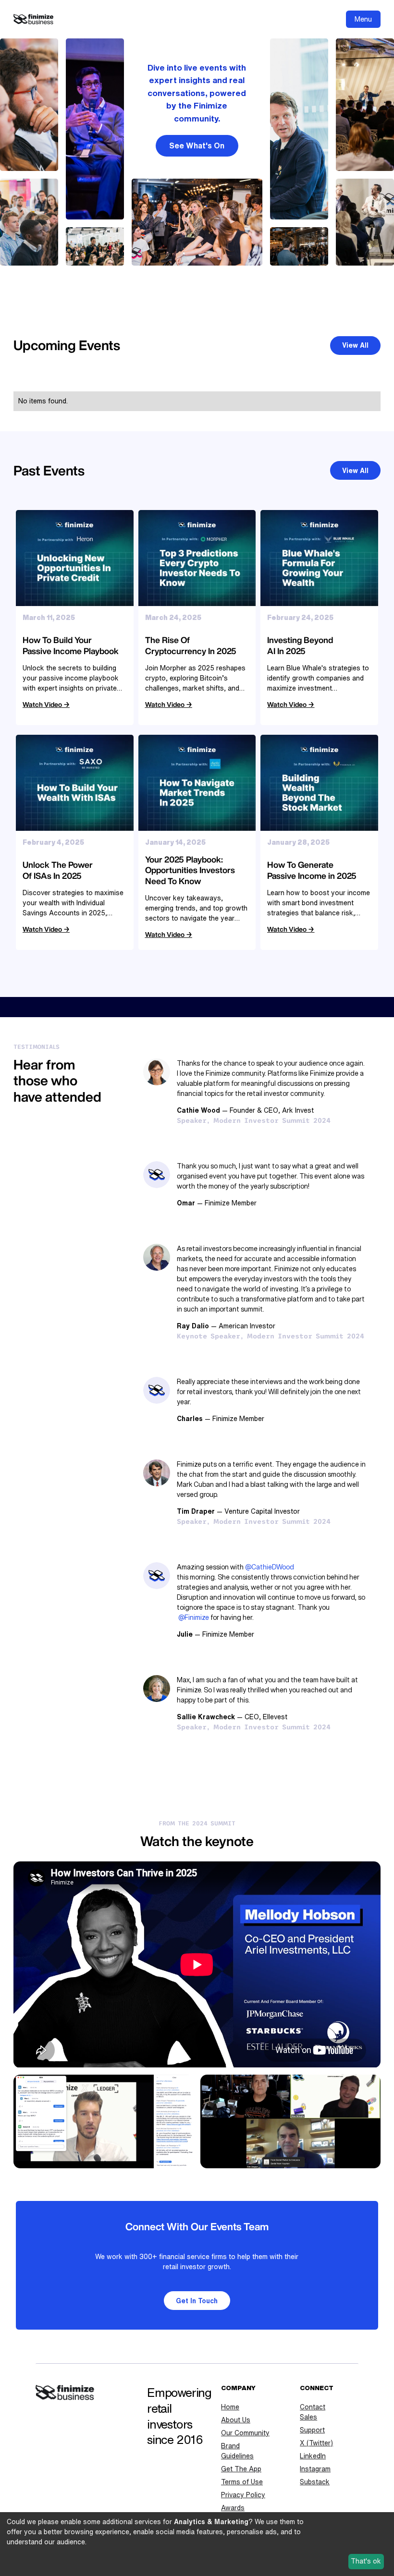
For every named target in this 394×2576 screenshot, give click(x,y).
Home (230, 2407)
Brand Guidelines (237, 2451)
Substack (315, 2482)
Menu (363, 19)
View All (355, 345)
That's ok (366, 2561)
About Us (236, 2420)
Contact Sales (313, 2412)
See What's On (197, 146)
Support (312, 2430)
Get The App (241, 2469)
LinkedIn (313, 2456)
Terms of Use (242, 2482)
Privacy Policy (243, 2495)
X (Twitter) (316, 2443)
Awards (233, 2508)
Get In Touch (197, 2301)
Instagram (315, 2469)
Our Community (245, 2433)
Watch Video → (46, 704)
